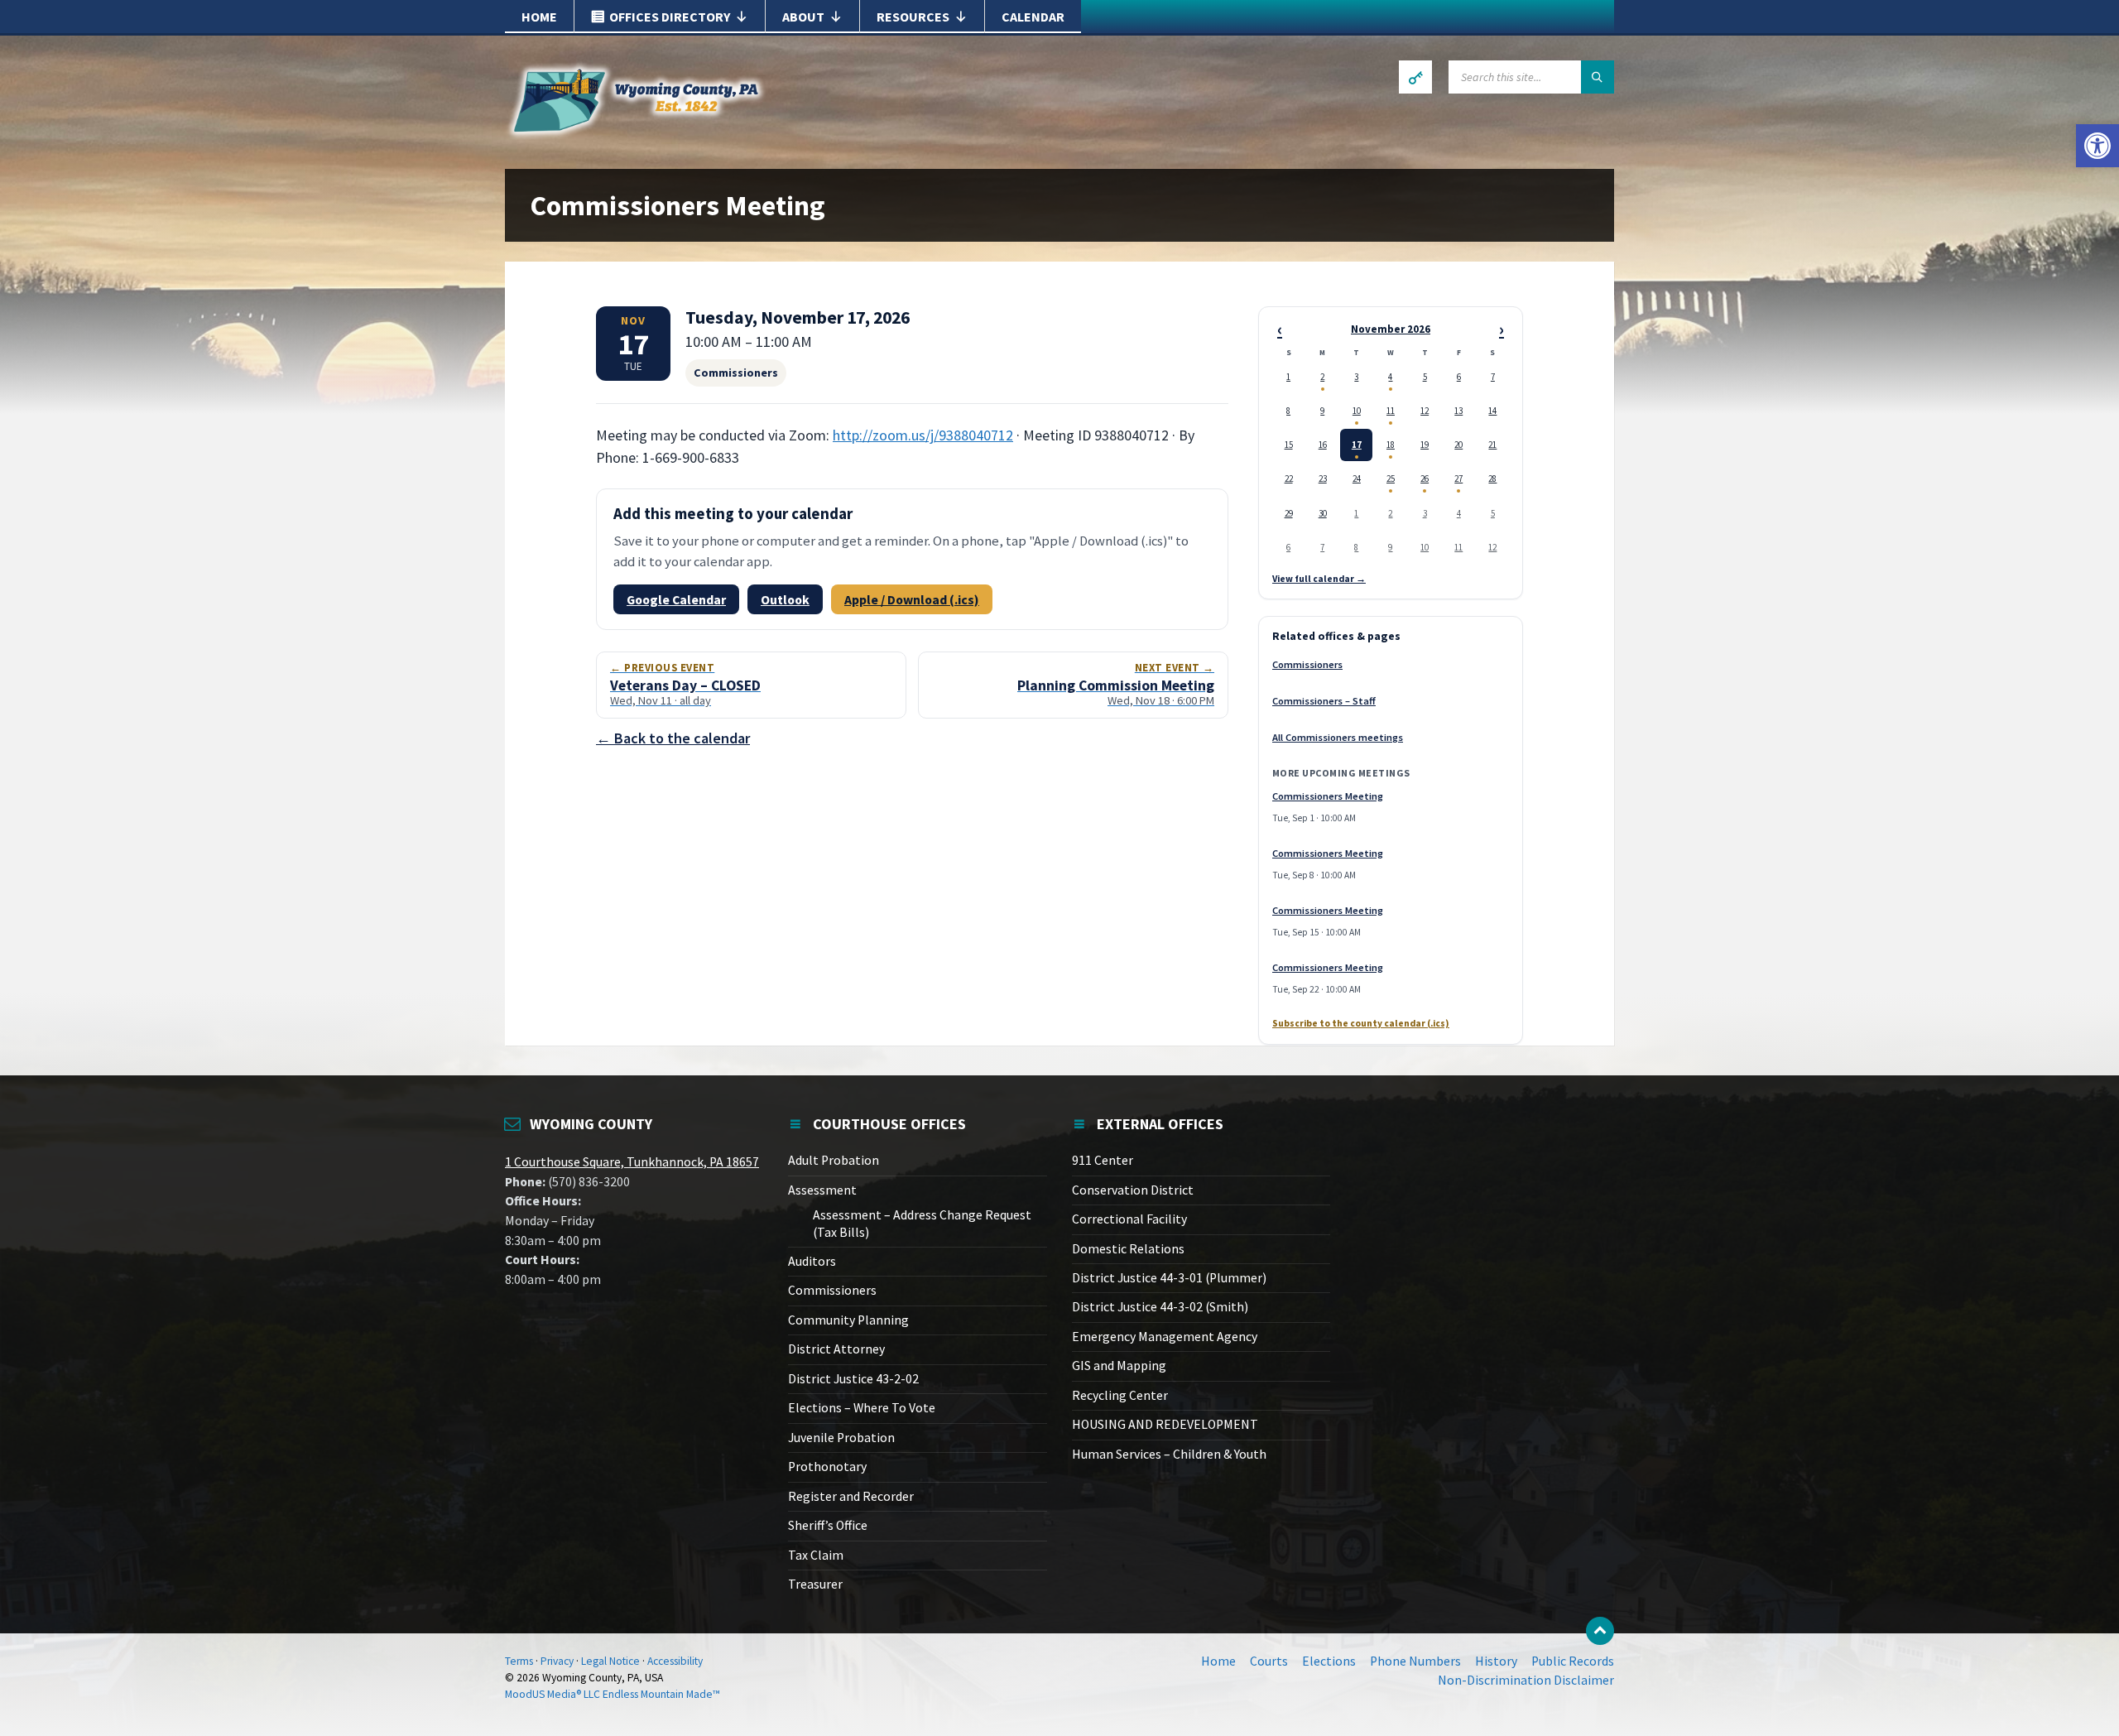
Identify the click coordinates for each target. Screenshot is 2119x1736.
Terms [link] (519, 1661)
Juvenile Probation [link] (841, 1438)
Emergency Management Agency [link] (1165, 1337)
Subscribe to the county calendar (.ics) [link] (1361, 1024)
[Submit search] (1598, 77)
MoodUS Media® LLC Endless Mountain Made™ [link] (613, 1694)
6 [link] (1459, 377)
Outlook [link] (785, 599)
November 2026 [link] (1391, 330)
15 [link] (1289, 445)
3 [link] (1356, 377)
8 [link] (1288, 411)
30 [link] (1323, 513)
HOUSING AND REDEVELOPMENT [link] (1165, 1424)
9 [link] (1322, 411)
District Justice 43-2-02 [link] (853, 1379)
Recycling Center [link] (1120, 1395)
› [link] (1502, 329)
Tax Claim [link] (816, 1555)
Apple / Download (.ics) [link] (912, 599)
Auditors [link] (812, 1261)
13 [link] (1458, 411)
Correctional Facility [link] (1129, 1219)
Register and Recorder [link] (851, 1496)
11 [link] (1391, 411)
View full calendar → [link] (1319, 579)
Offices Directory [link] (670, 17)
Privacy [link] (557, 1661)
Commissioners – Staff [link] (1324, 701)
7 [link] (1493, 377)
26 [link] (1425, 478)
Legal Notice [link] (610, 1661)
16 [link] (1323, 445)
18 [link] (1391, 445)
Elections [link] (1329, 1661)
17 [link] (1357, 445)
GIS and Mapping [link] (1119, 1366)
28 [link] (1492, 478)
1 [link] (1288, 377)
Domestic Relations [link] (1128, 1249)
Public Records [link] (1573, 1661)
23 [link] (1323, 478)
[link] (2097, 146)
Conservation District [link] (1133, 1190)
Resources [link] (913, 17)
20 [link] (1458, 445)
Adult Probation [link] (834, 1160)
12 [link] (1425, 411)
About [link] (803, 17)
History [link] (1496, 1661)
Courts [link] (1269, 1661)
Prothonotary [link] (827, 1467)
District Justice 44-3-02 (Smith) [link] (1160, 1307)
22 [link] (1289, 478)
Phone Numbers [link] (1415, 1661)
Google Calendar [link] (676, 599)
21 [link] (1492, 445)
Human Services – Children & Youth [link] (1169, 1454)
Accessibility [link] (675, 1661)
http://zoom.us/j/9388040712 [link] (923, 435)
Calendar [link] (1033, 17)
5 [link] (1425, 377)
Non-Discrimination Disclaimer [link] (1526, 1680)
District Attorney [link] (836, 1349)
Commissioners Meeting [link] (1328, 796)
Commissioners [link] (1307, 664)
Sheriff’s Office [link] (828, 1525)
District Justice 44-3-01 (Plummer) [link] (1169, 1278)
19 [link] (1425, 445)
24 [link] (1357, 478)
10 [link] (1357, 411)
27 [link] (1458, 478)
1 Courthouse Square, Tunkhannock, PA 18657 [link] (632, 1162)
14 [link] (1492, 411)
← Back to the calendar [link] (673, 738)
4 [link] (1390, 377)
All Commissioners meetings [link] (1338, 737)
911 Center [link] (1103, 1160)
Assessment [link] (822, 1190)
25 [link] (1391, 478)
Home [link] (539, 17)
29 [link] (1289, 513)
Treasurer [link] (815, 1584)
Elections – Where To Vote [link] (862, 1408)
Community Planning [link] (848, 1320)
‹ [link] (1280, 329)
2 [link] (1322, 377)
